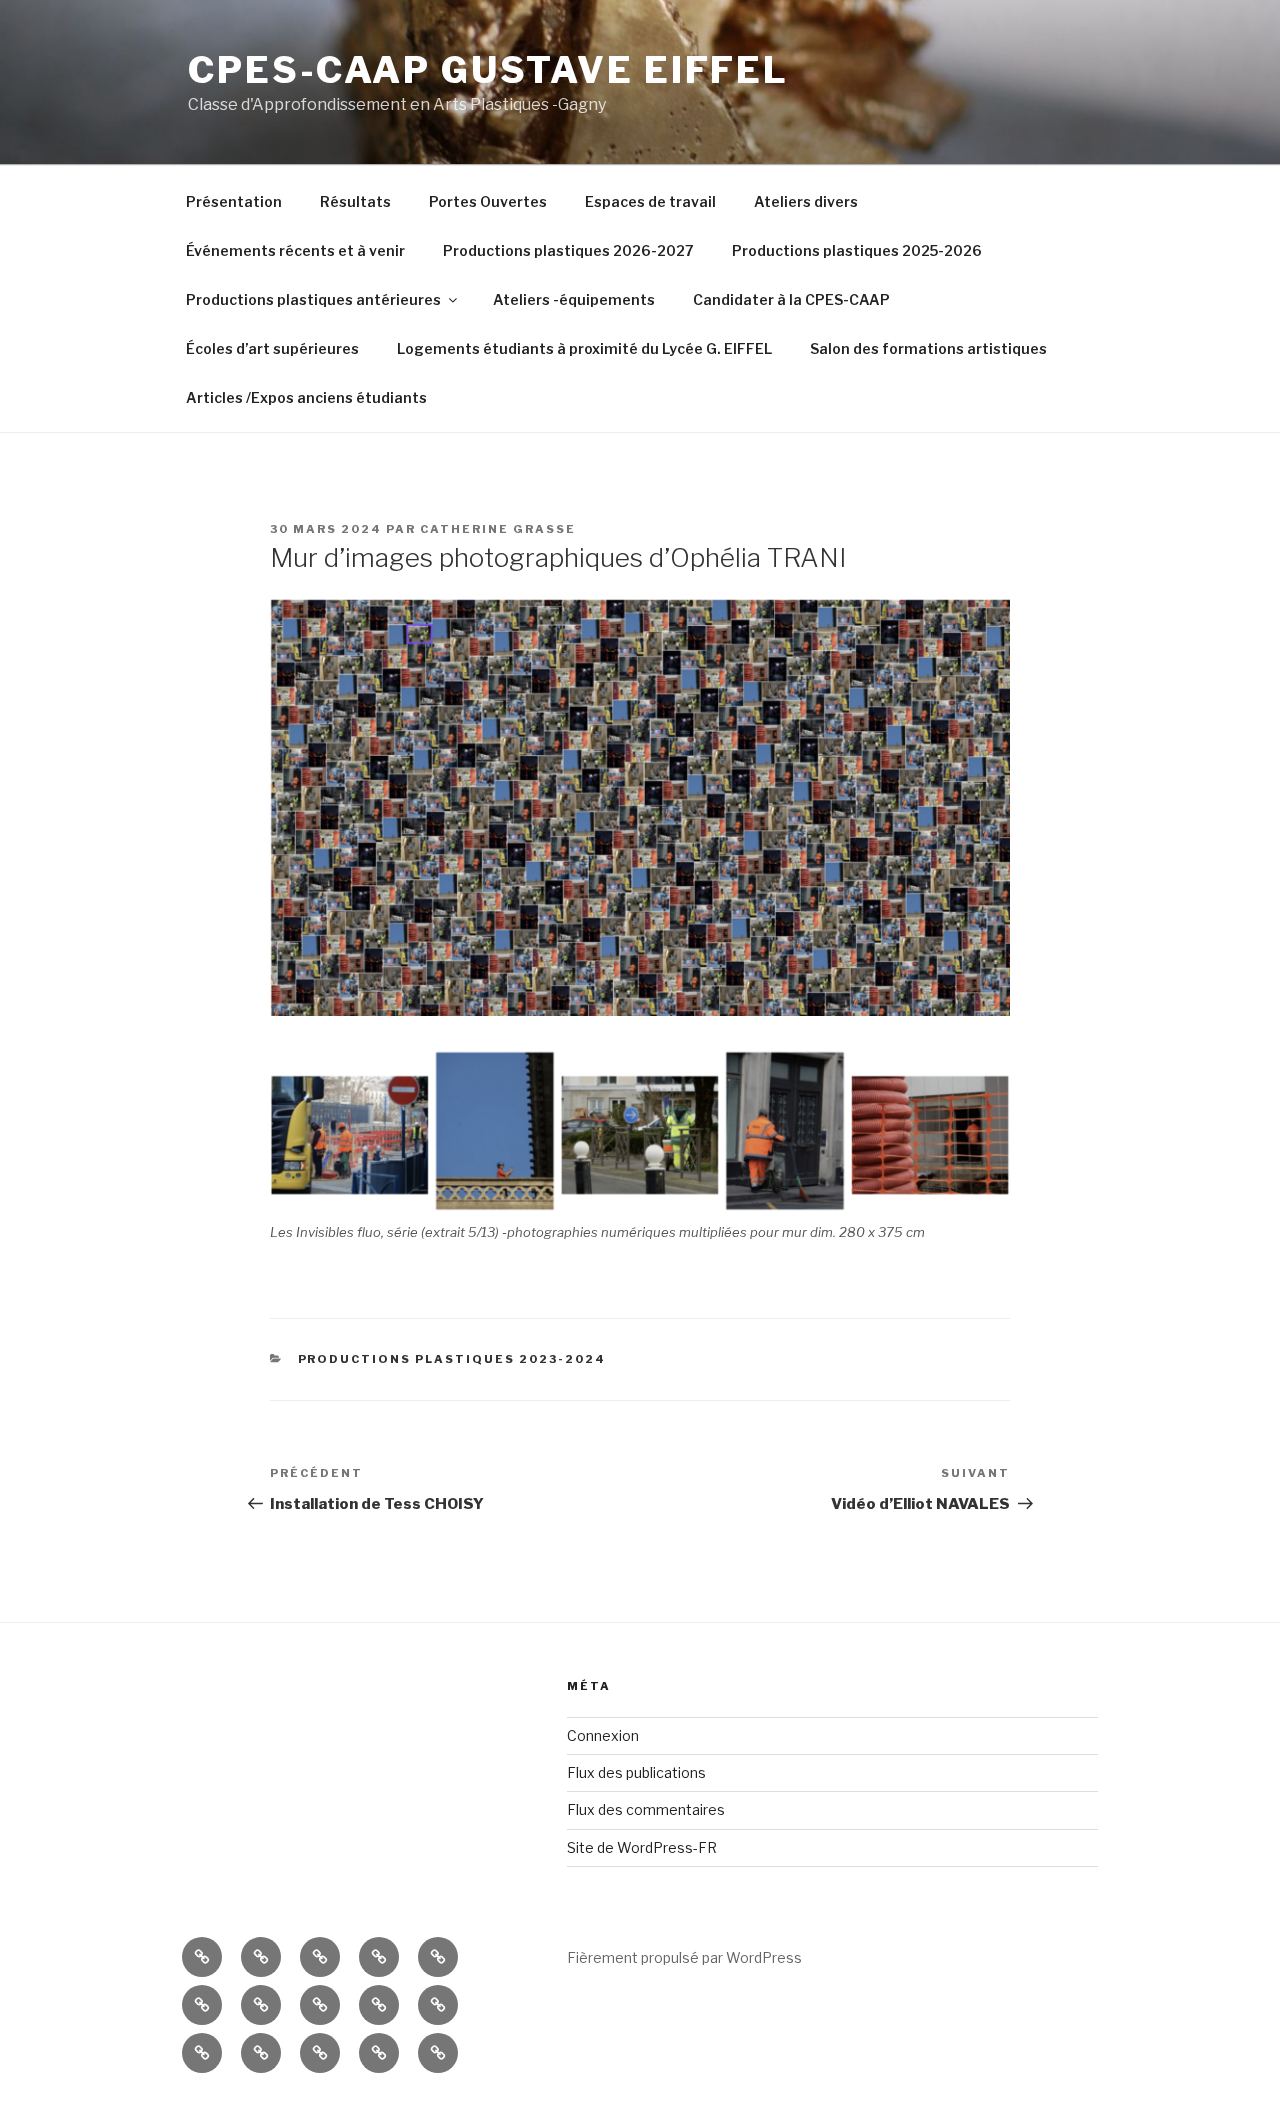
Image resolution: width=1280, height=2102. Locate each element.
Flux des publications (636, 1772)
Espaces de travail (650, 201)
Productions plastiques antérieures (313, 299)
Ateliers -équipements (574, 299)
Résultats (355, 201)
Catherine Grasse (498, 529)
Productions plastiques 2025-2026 (857, 250)
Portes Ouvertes (488, 201)
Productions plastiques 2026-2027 (568, 250)
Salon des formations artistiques (928, 348)
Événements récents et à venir (295, 250)
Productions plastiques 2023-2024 (452, 1359)
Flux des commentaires (646, 1809)
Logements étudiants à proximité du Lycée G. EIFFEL (584, 348)
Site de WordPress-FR (642, 1847)
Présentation (234, 201)
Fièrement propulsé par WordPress (684, 1957)
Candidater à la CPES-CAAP (791, 299)
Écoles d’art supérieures (272, 348)
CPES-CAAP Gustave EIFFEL (488, 70)
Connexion (603, 1735)
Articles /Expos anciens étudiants (306, 397)
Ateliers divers (806, 201)
